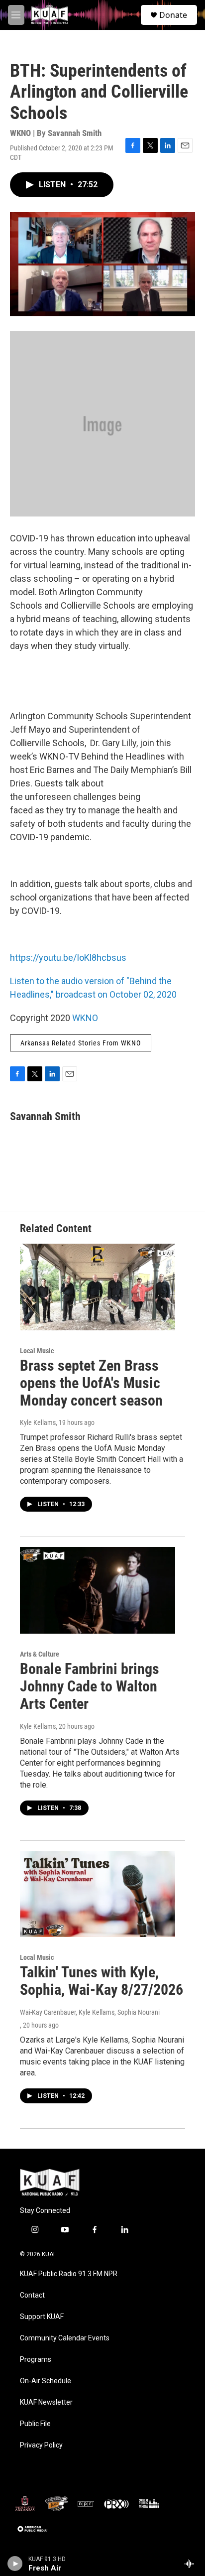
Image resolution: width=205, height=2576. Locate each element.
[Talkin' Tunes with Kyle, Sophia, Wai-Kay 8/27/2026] (98, 1894)
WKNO (85, 1018)
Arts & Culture (40, 1654)
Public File (35, 2424)
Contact (32, 2295)
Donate (173, 15)
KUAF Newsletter (46, 2402)
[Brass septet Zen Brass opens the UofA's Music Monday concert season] (98, 1287)
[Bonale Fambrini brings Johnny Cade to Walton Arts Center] (98, 1590)
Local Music (37, 1351)
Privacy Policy (41, 2445)
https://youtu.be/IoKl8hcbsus (68, 958)
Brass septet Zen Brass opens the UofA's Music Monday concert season (91, 1383)
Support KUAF (42, 2317)
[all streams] (192, 2564)
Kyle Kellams (38, 1422)
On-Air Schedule (46, 2381)
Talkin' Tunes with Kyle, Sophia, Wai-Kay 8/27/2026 (102, 1981)
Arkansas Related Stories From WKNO (81, 1043)
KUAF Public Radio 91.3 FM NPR (69, 2274)
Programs (36, 2360)
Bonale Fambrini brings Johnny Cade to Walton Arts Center (90, 1686)
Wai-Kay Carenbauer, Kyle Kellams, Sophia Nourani (90, 2012)
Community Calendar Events (65, 2338)
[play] (15, 2564)
